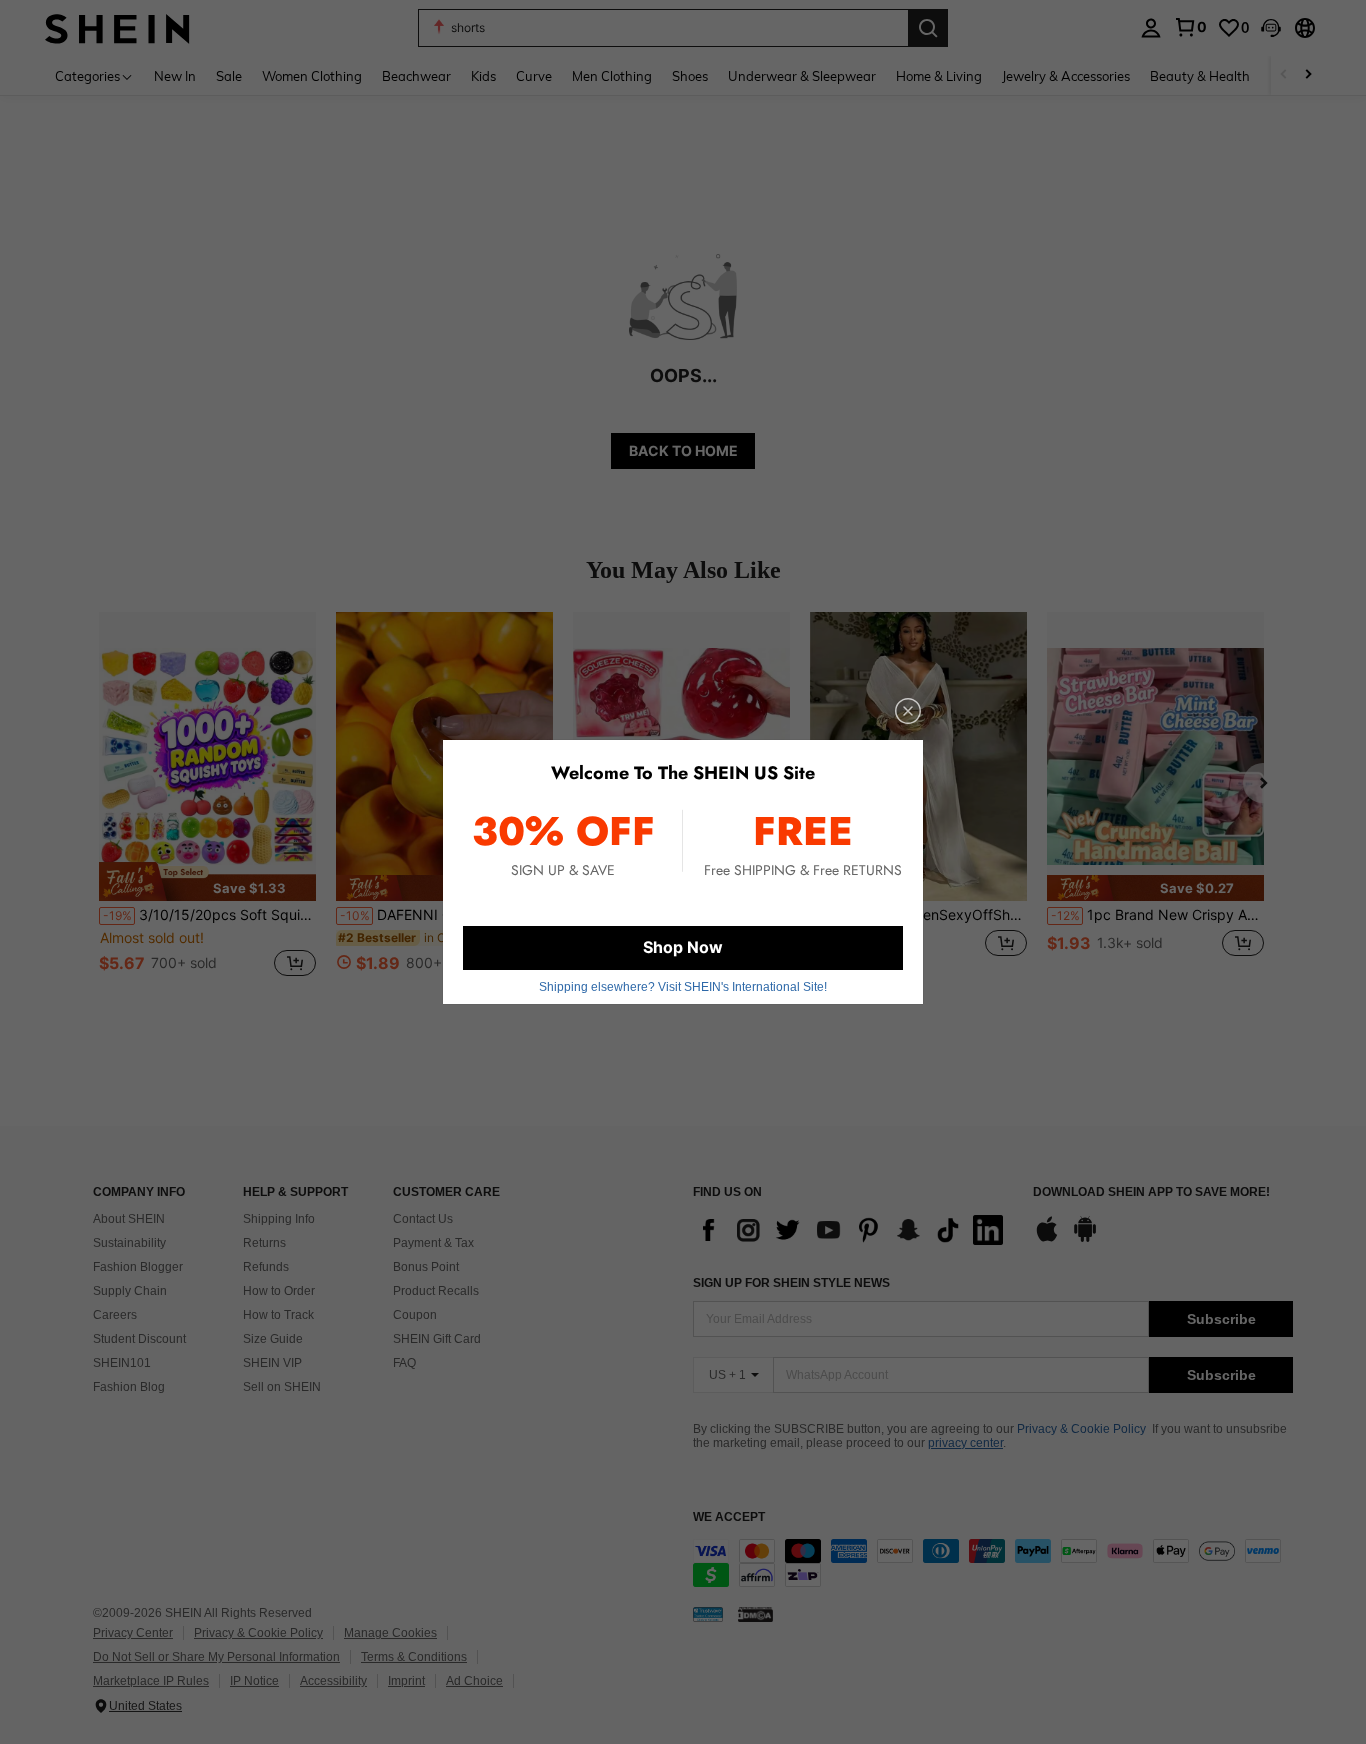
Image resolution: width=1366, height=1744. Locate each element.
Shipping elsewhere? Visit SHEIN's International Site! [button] (683, 987)
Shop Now (683, 947)
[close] (908, 711)
